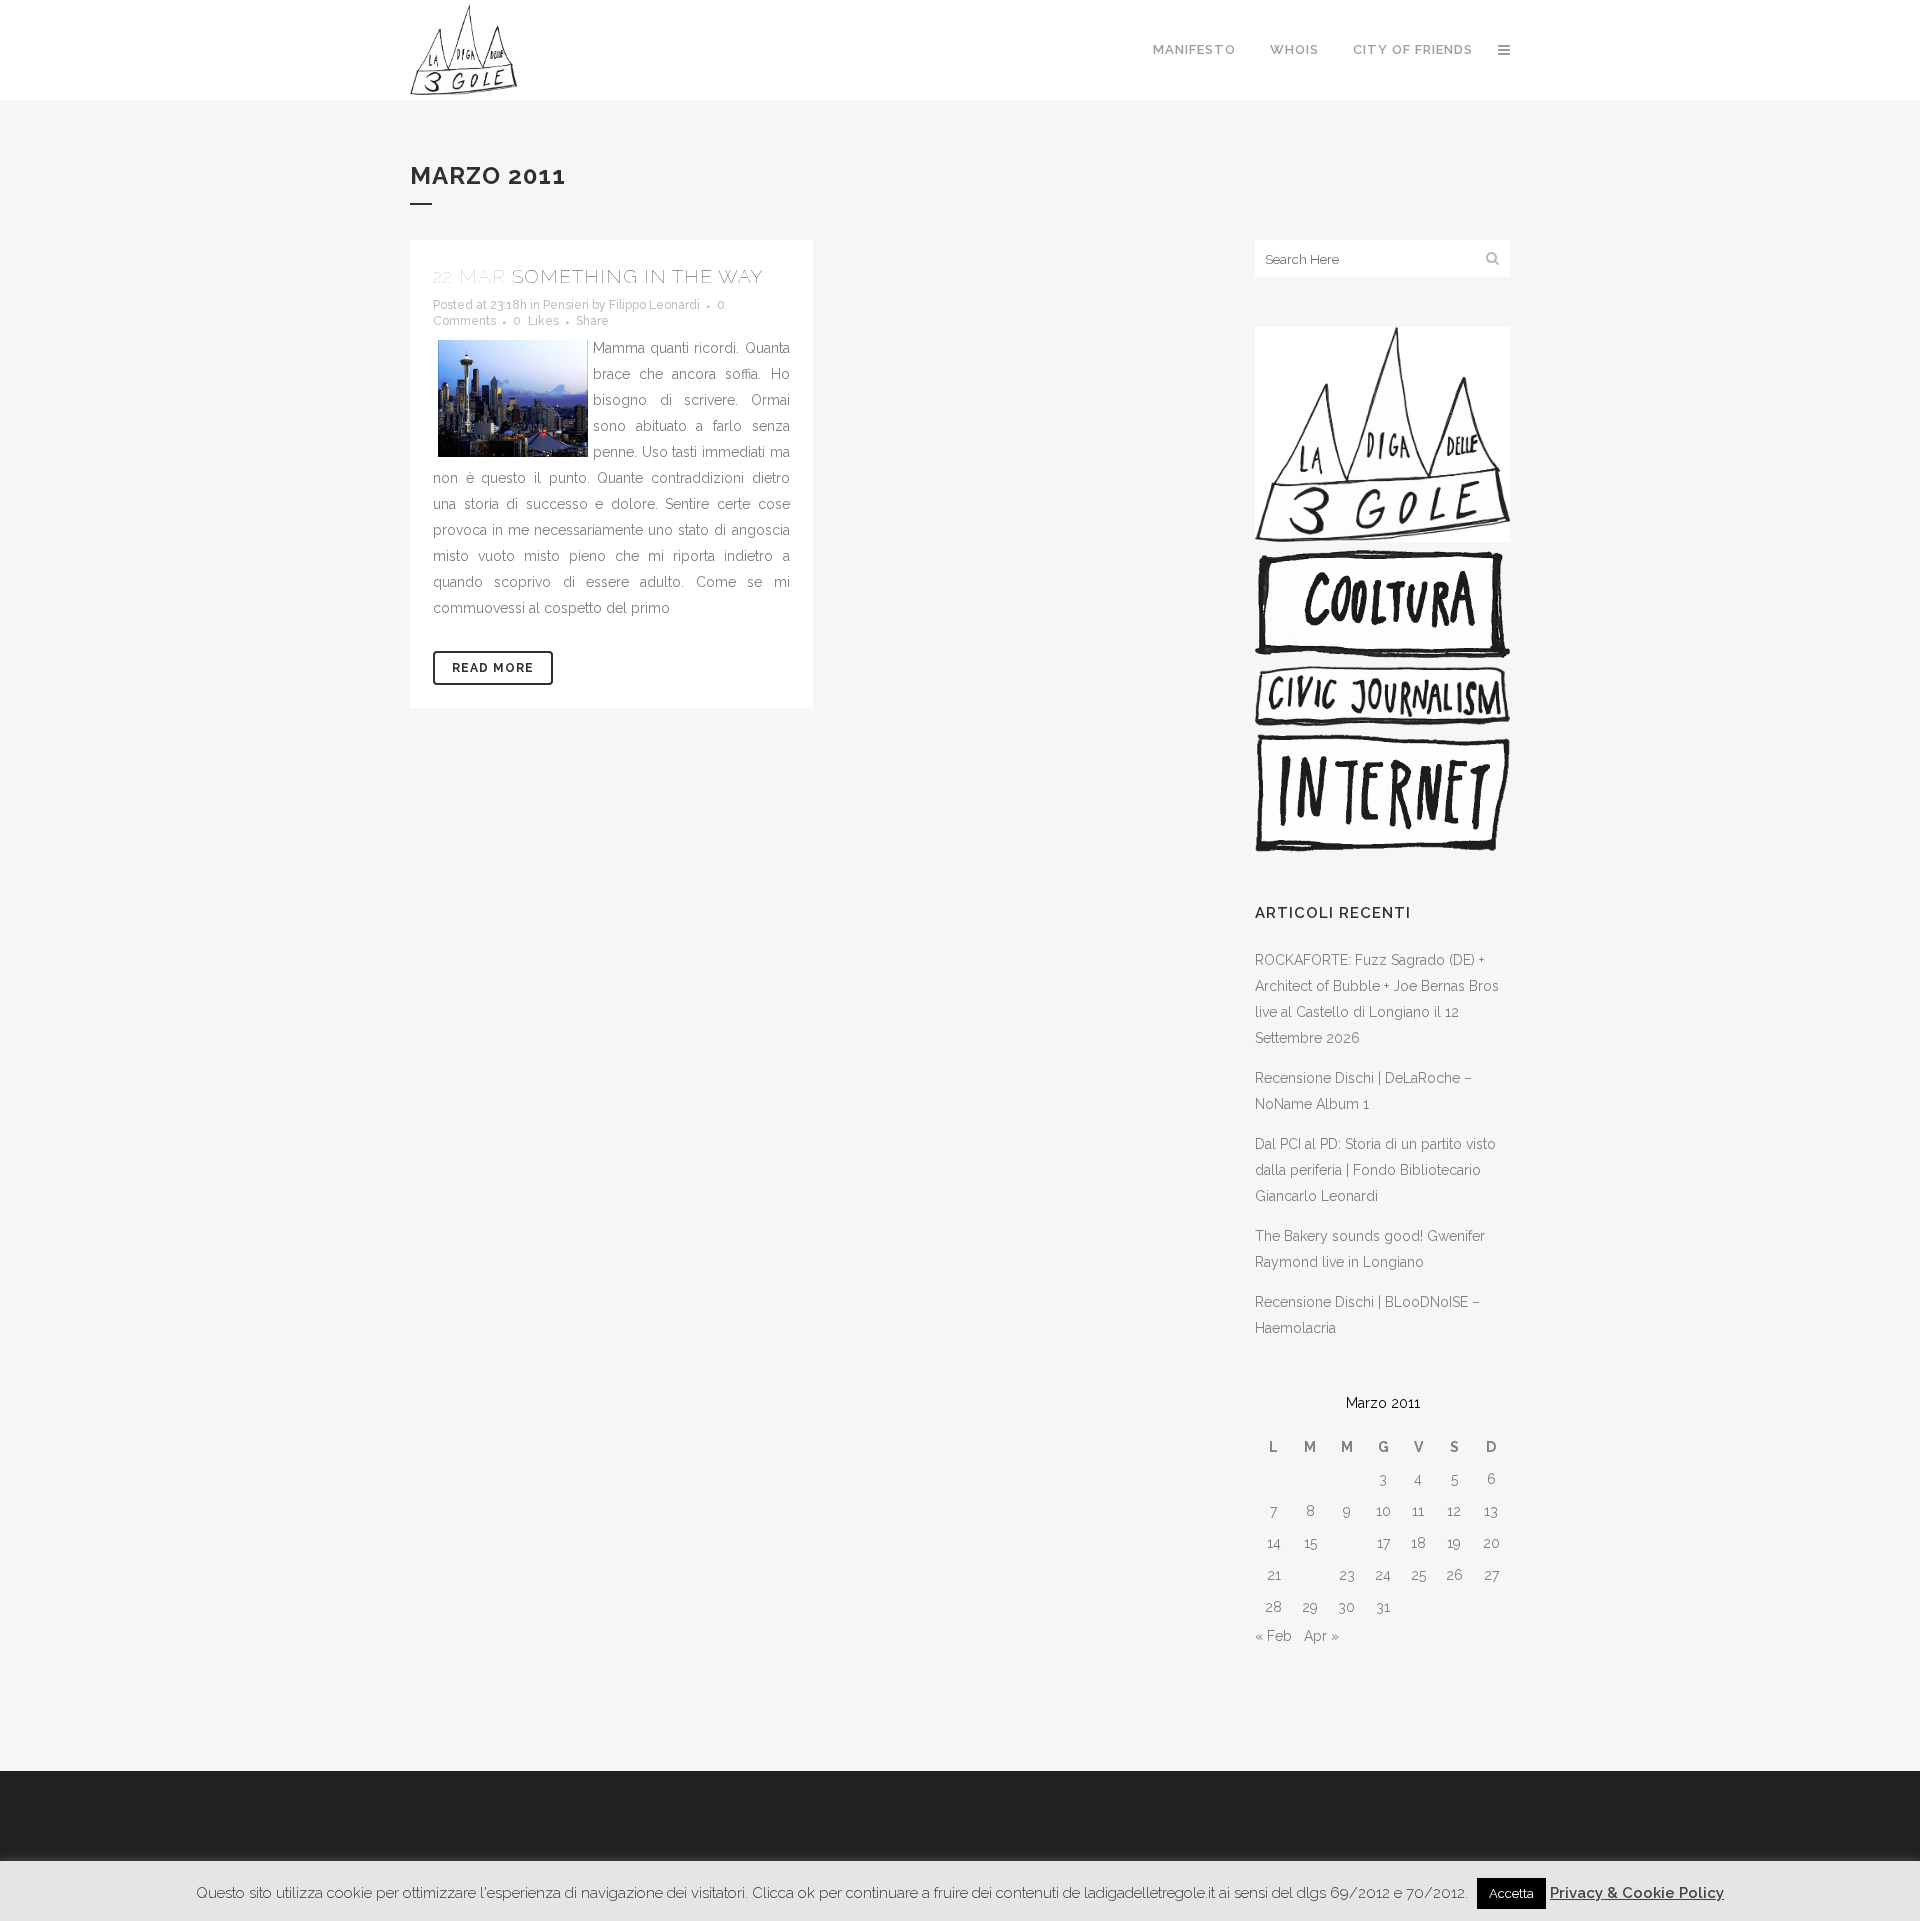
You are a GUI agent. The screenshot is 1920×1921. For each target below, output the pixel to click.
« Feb (1273, 1636)
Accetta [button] (1511, 1893)
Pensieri (566, 305)
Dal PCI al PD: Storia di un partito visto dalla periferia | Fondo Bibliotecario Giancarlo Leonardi (1375, 1170)
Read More (493, 668)
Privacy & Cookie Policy (1637, 1893)
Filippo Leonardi (654, 305)
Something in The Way (638, 276)
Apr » (1321, 1636)
